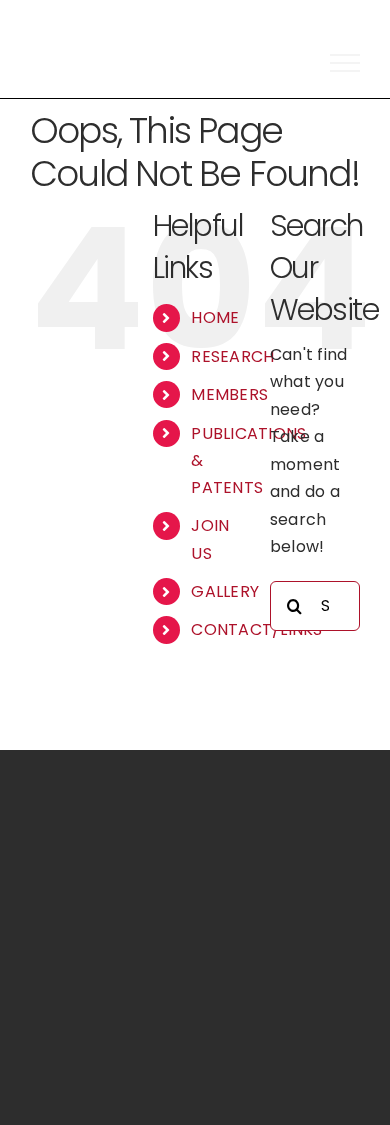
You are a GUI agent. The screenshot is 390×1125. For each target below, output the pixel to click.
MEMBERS (229, 394)
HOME (215, 317)
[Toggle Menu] (345, 63)
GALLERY (225, 591)
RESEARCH (232, 356)
